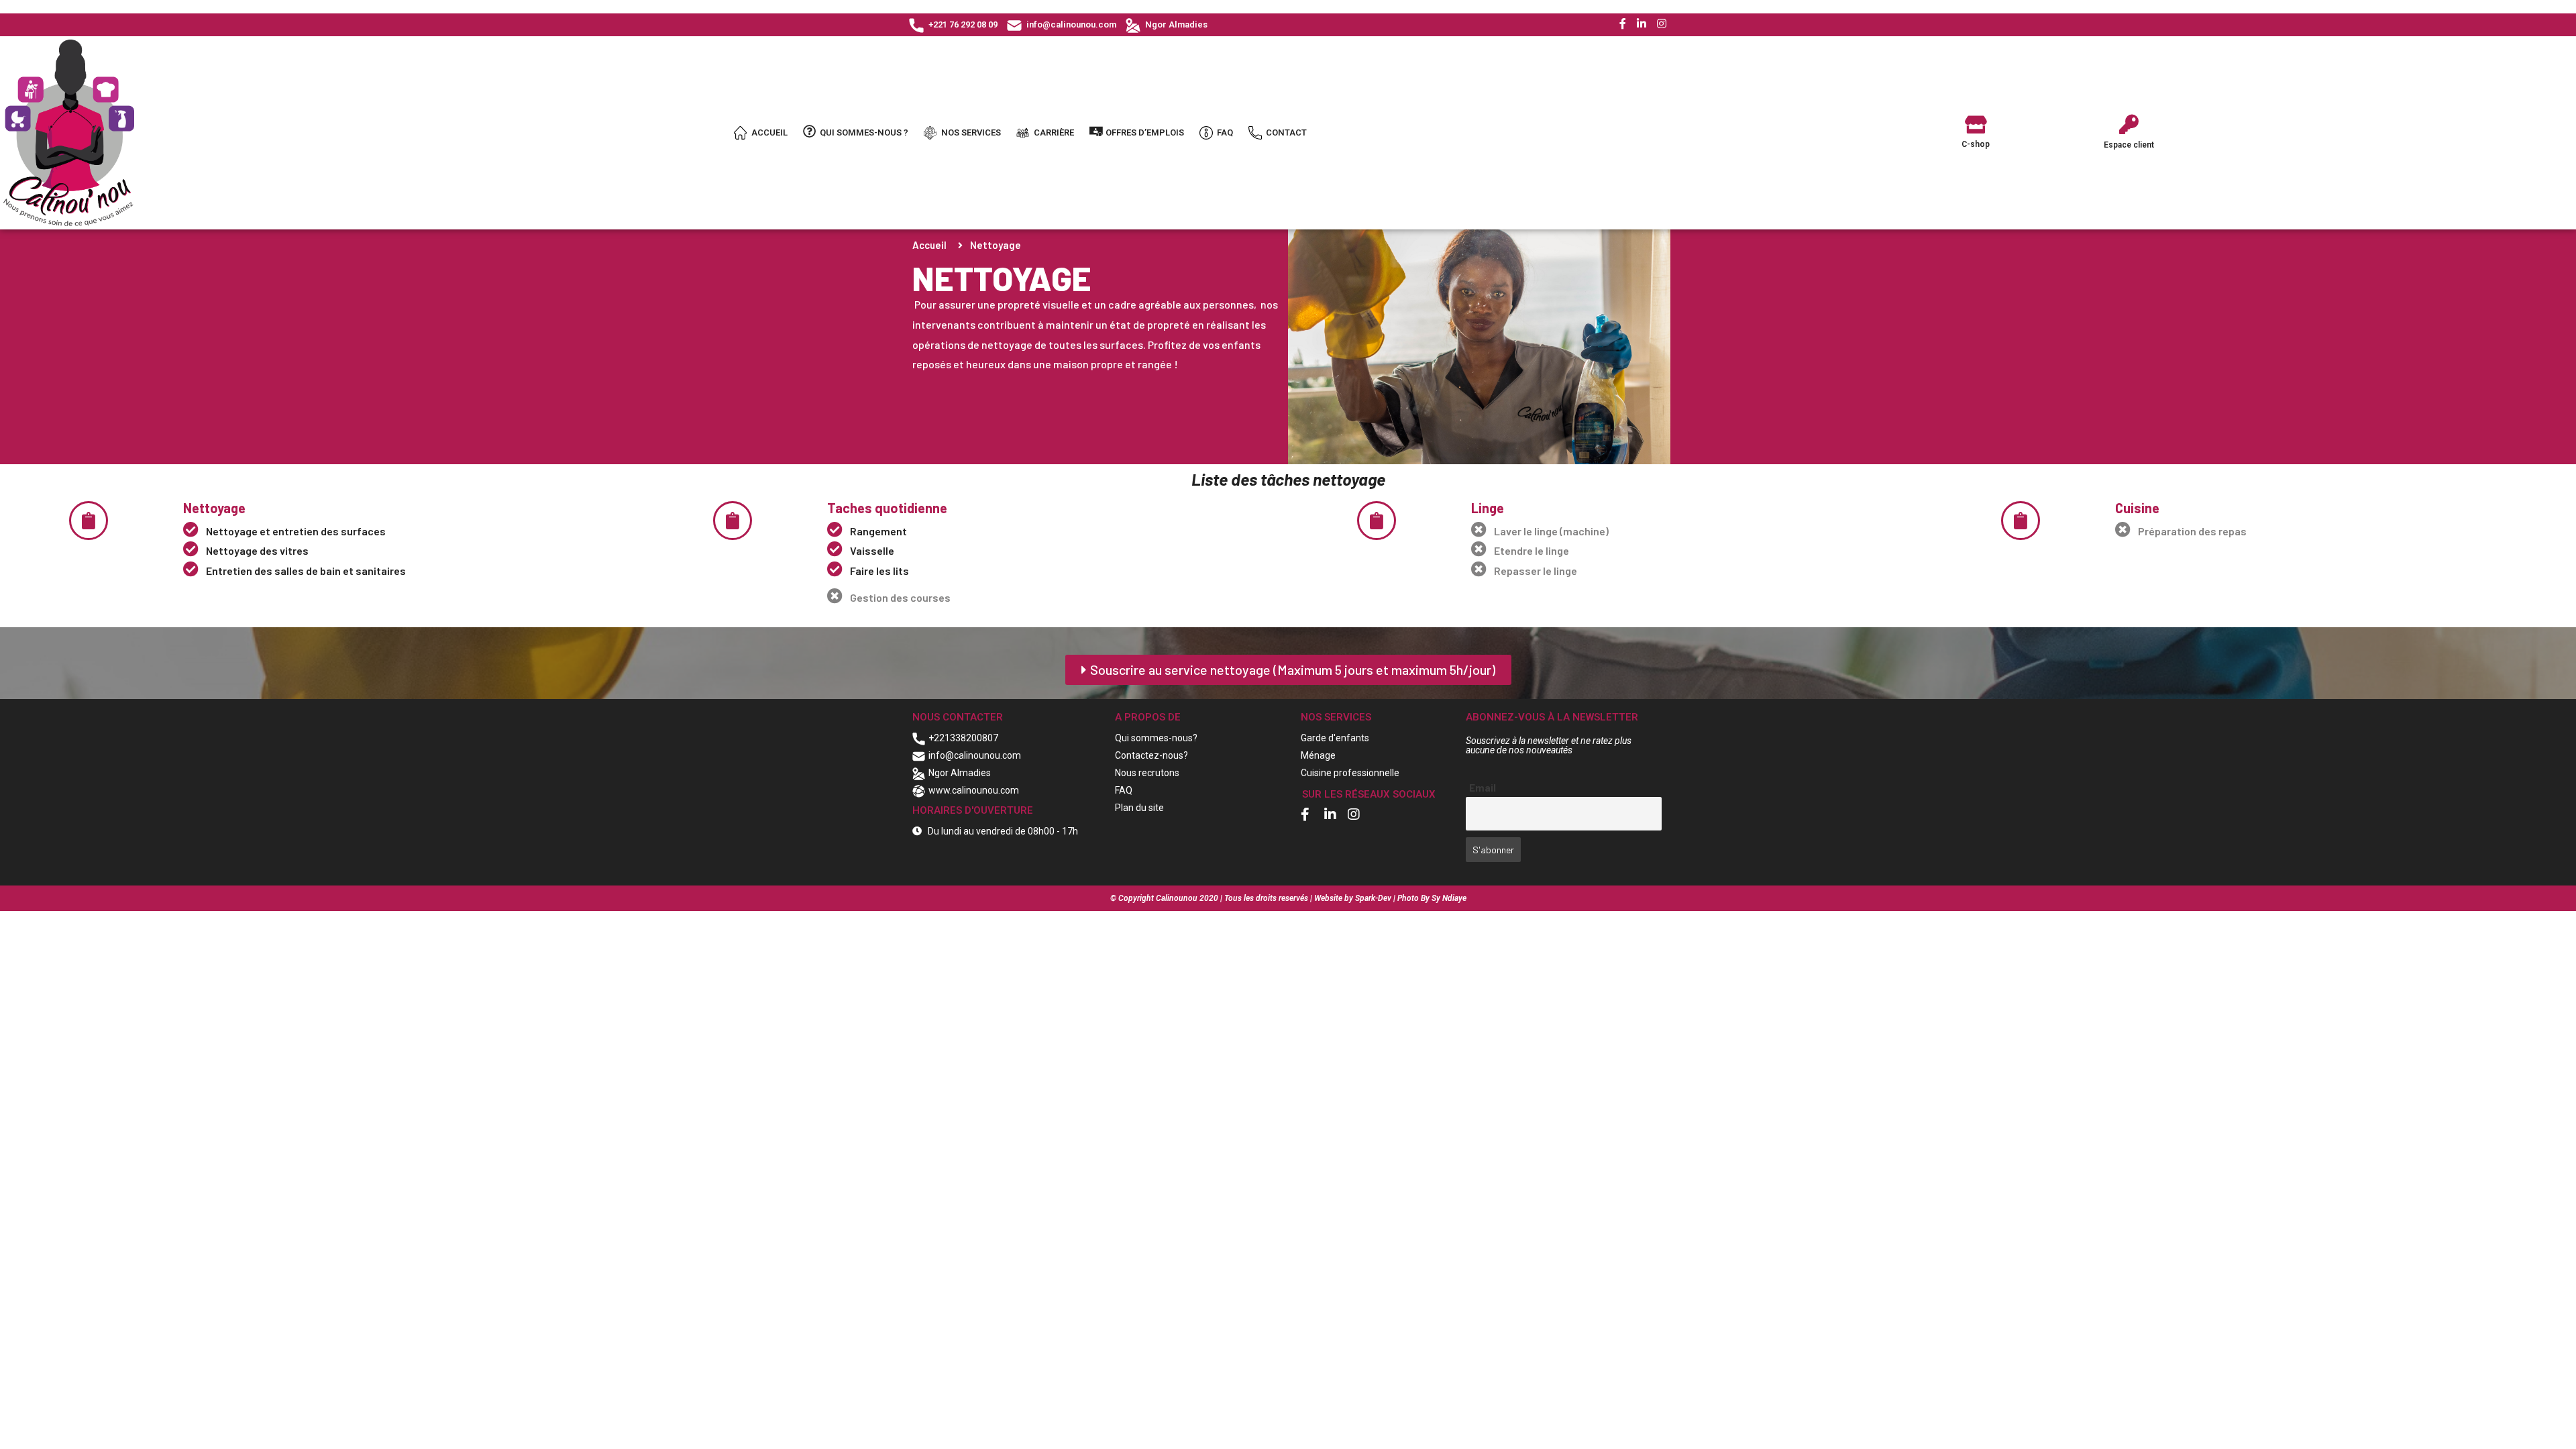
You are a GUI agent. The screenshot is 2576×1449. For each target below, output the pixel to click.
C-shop (1976, 144)
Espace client (2129, 145)
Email (1483, 788)
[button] (1288, 670)
